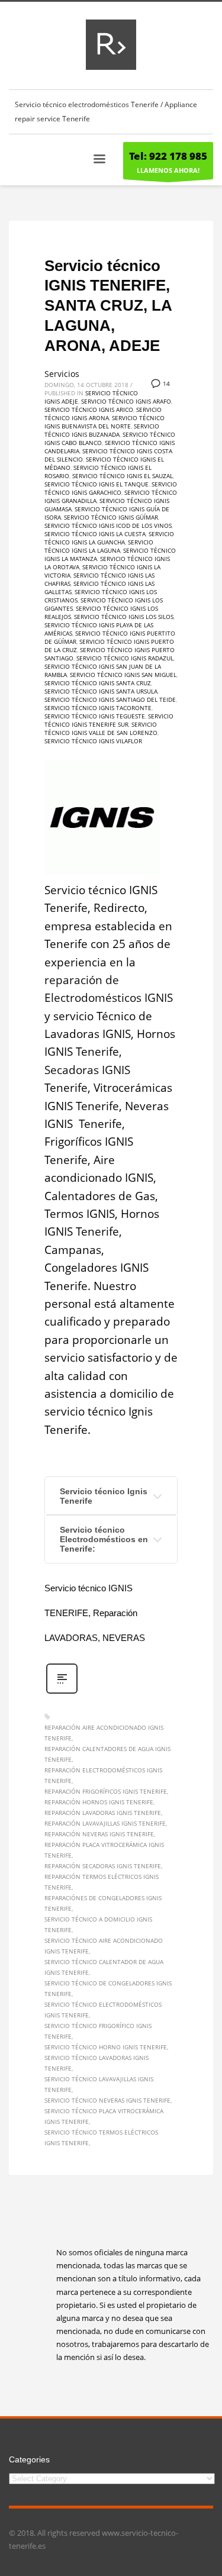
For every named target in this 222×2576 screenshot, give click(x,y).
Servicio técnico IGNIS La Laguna (99, 546)
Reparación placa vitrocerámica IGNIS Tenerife (104, 1850)
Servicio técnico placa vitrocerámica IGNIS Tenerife (104, 2116)
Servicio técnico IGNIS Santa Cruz (98, 683)
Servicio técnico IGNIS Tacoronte (98, 708)
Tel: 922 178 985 (168, 156)
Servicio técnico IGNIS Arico (89, 410)
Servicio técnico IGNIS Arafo (126, 401)
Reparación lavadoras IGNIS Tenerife (103, 1813)
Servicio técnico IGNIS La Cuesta (95, 534)
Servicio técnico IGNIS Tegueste (95, 716)
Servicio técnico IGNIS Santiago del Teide (110, 699)
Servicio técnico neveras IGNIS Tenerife (107, 2100)
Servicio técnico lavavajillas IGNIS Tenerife (99, 2084)
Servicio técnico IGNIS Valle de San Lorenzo (101, 728)
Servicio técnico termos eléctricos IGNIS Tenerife (101, 2137)
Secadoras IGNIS (87, 1070)
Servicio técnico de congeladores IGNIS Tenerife (108, 1988)
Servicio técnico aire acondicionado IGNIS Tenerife (104, 1946)
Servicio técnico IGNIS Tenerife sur (109, 720)
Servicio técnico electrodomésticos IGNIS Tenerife (103, 2010)
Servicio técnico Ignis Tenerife (104, 1496)
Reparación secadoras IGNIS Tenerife (103, 1866)
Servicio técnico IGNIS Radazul (125, 658)
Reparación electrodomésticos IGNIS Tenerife (103, 1775)
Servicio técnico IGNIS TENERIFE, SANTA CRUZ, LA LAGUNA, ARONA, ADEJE (108, 306)
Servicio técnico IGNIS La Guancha (109, 538)
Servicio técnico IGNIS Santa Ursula (101, 691)
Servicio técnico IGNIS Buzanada (102, 430)
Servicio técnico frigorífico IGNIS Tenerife (98, 2031)
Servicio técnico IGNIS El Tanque (96, 484)
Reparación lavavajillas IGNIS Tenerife (105, 1823)
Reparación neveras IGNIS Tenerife (99, 1834)
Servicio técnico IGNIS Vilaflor (93, 741)
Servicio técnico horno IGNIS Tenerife (106, 2047)
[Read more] (62, 1692)
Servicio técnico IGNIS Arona (103, 414)
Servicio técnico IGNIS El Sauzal (123, 476)
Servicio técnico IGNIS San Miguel (123, 675)
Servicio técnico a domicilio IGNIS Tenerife (98, 1924)
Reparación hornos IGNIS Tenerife (99, 1802)
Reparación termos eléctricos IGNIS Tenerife (102, 1882)
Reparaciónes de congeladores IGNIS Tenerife (103, 1903)
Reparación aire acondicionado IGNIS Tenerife (104, 1733)
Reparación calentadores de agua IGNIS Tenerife (107, 1754)
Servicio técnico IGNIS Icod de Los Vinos (108, 525)
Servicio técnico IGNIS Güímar (111, 517)
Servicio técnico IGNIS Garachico (111, 488)
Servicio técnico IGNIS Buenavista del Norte (104, 422)
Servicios (62, 374)
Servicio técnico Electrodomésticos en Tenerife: (104, 1539)
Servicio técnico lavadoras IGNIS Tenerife (96, 2063)
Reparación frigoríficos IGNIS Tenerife (106, 1791)
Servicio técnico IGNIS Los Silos (124, 617)
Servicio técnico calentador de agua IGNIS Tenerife (104, 1967)
